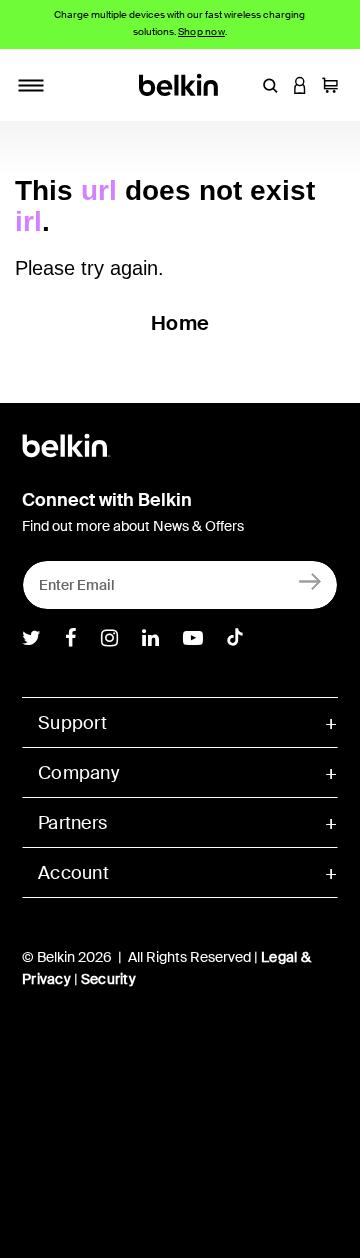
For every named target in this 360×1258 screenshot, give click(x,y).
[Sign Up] (310, 580)
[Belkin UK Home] (180, 83)
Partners (72, 823)
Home (180, 323)
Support (72, 723)
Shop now (201, 31)
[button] (270, 85)
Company (78, 773)
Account (73, 873)
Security (108, 979)
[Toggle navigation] (31, 85)
